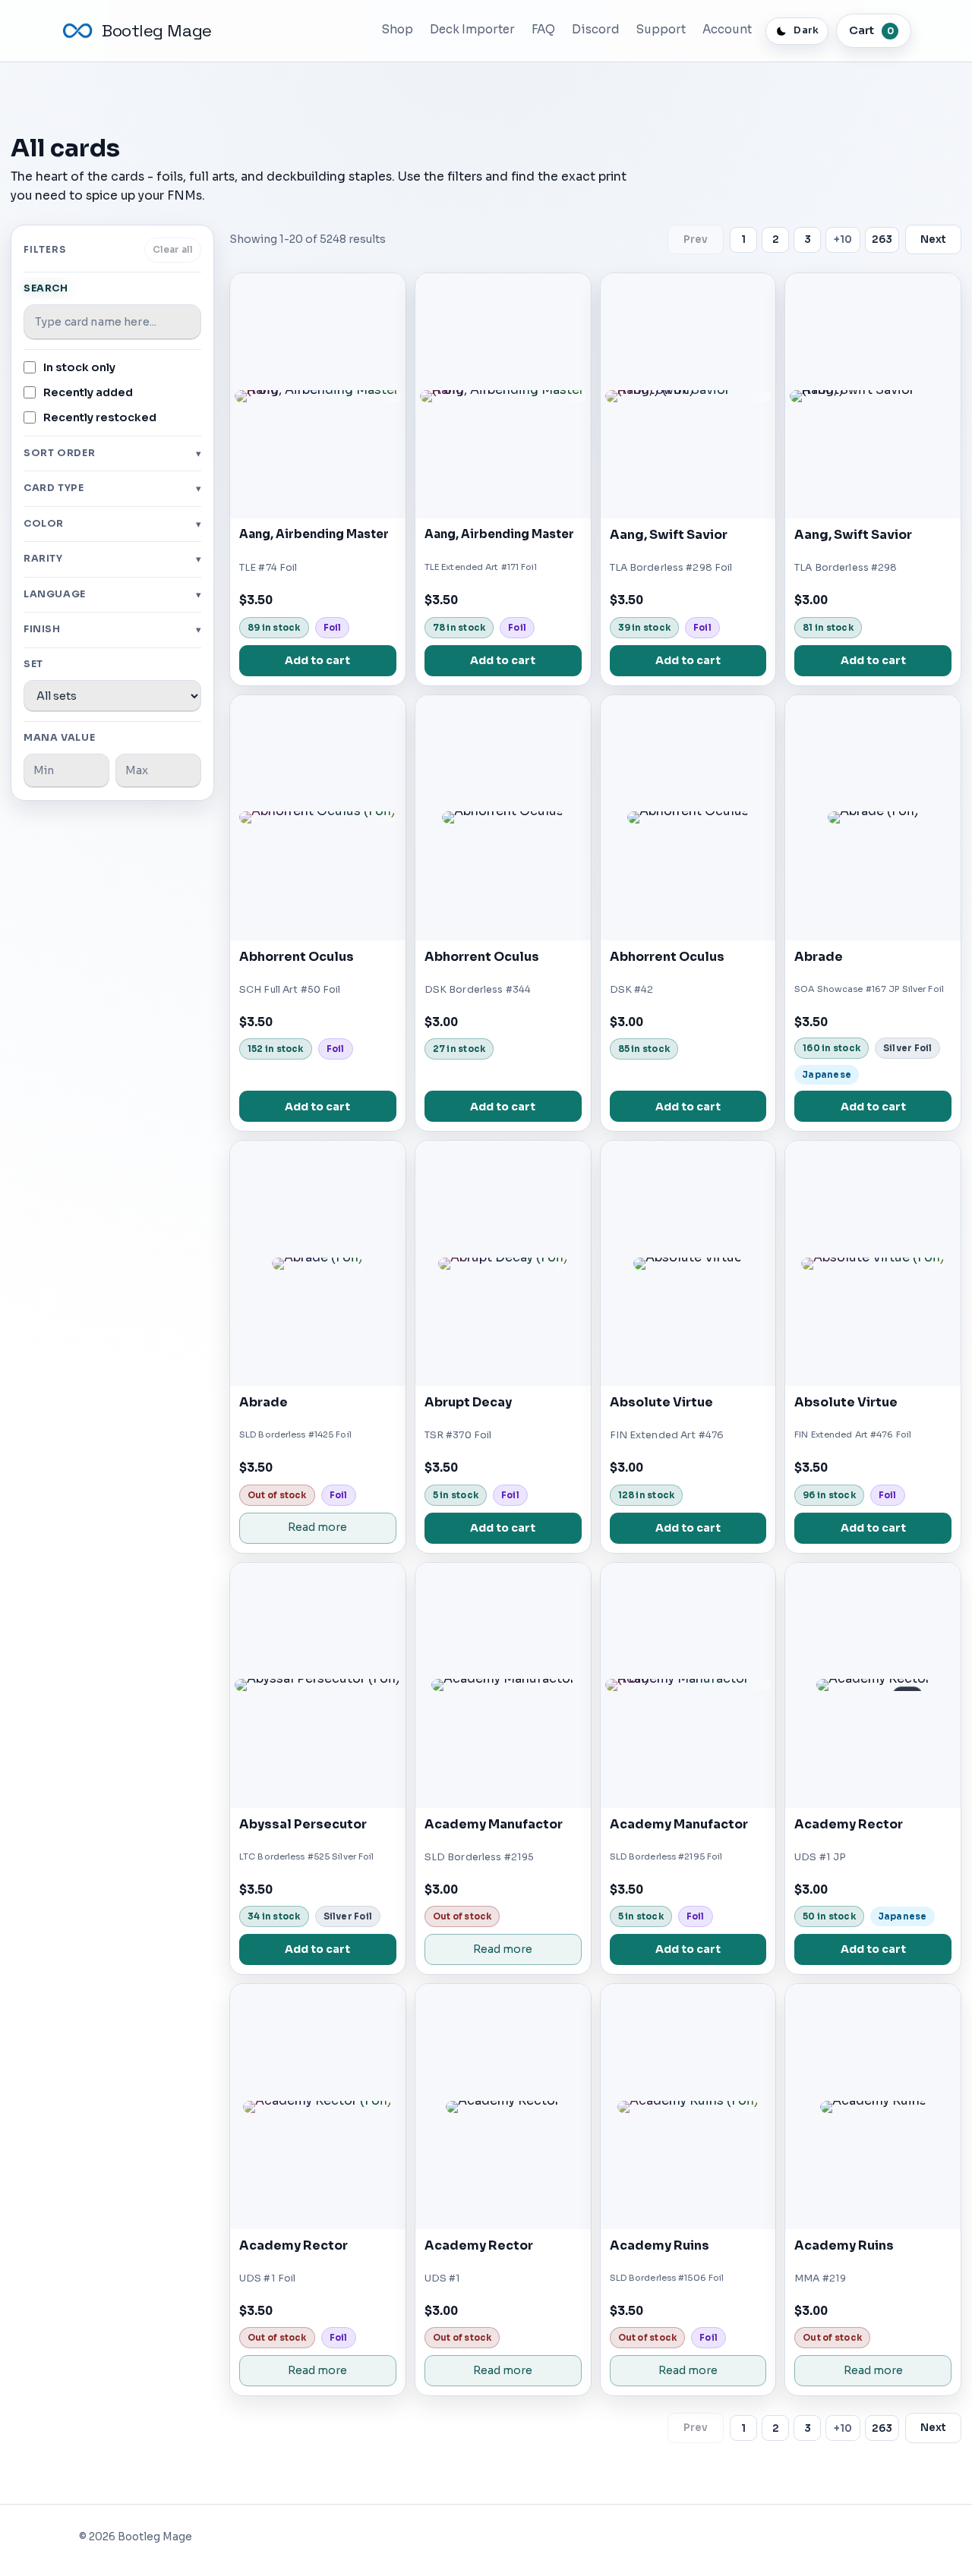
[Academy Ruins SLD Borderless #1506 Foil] (688, 2107)
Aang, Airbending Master (314, 534)
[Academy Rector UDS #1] (503, 2107)
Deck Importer (472, 29)
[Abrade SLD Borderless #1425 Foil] (318, 1263)
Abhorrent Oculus (297, 957)
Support (661, 29)
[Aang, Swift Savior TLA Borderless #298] (873, 396)
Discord (596, 29)
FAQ (543, 29)
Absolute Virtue (661, 1402)
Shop (398, 29)
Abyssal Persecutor (303, 1824)
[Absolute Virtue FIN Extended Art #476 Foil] (873, 1263)
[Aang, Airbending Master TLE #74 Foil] (318, 396)
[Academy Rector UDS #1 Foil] (318, 2107)
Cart (871, 30)
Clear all (173, 250)
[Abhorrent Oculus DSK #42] (688, 818)
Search (46, 288)
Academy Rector (849, 1824)
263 (882, 239)
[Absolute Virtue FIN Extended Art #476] (688, 1263)
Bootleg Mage (157, 31)
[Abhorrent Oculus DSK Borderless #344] (503, 818)
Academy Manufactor (494, 1824)
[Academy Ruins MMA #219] (873, 2107)
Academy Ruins (660, 2245)
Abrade (819, 957)
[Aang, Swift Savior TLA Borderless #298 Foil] (688, 396)
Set (33, 664)
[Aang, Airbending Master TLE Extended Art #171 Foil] (503, 396)
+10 (843, 239)
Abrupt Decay (468, 1402)
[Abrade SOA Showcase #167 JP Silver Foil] (873, 818)
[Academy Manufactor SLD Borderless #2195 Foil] (688, 1685)
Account (727, 29)
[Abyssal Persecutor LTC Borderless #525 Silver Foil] (318, 1685)
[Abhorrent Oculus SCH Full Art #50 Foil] (318, 818)
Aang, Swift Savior (669, 535)
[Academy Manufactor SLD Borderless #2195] (503, 1685)
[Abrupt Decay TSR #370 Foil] (503, 1263)
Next (933, 239)
